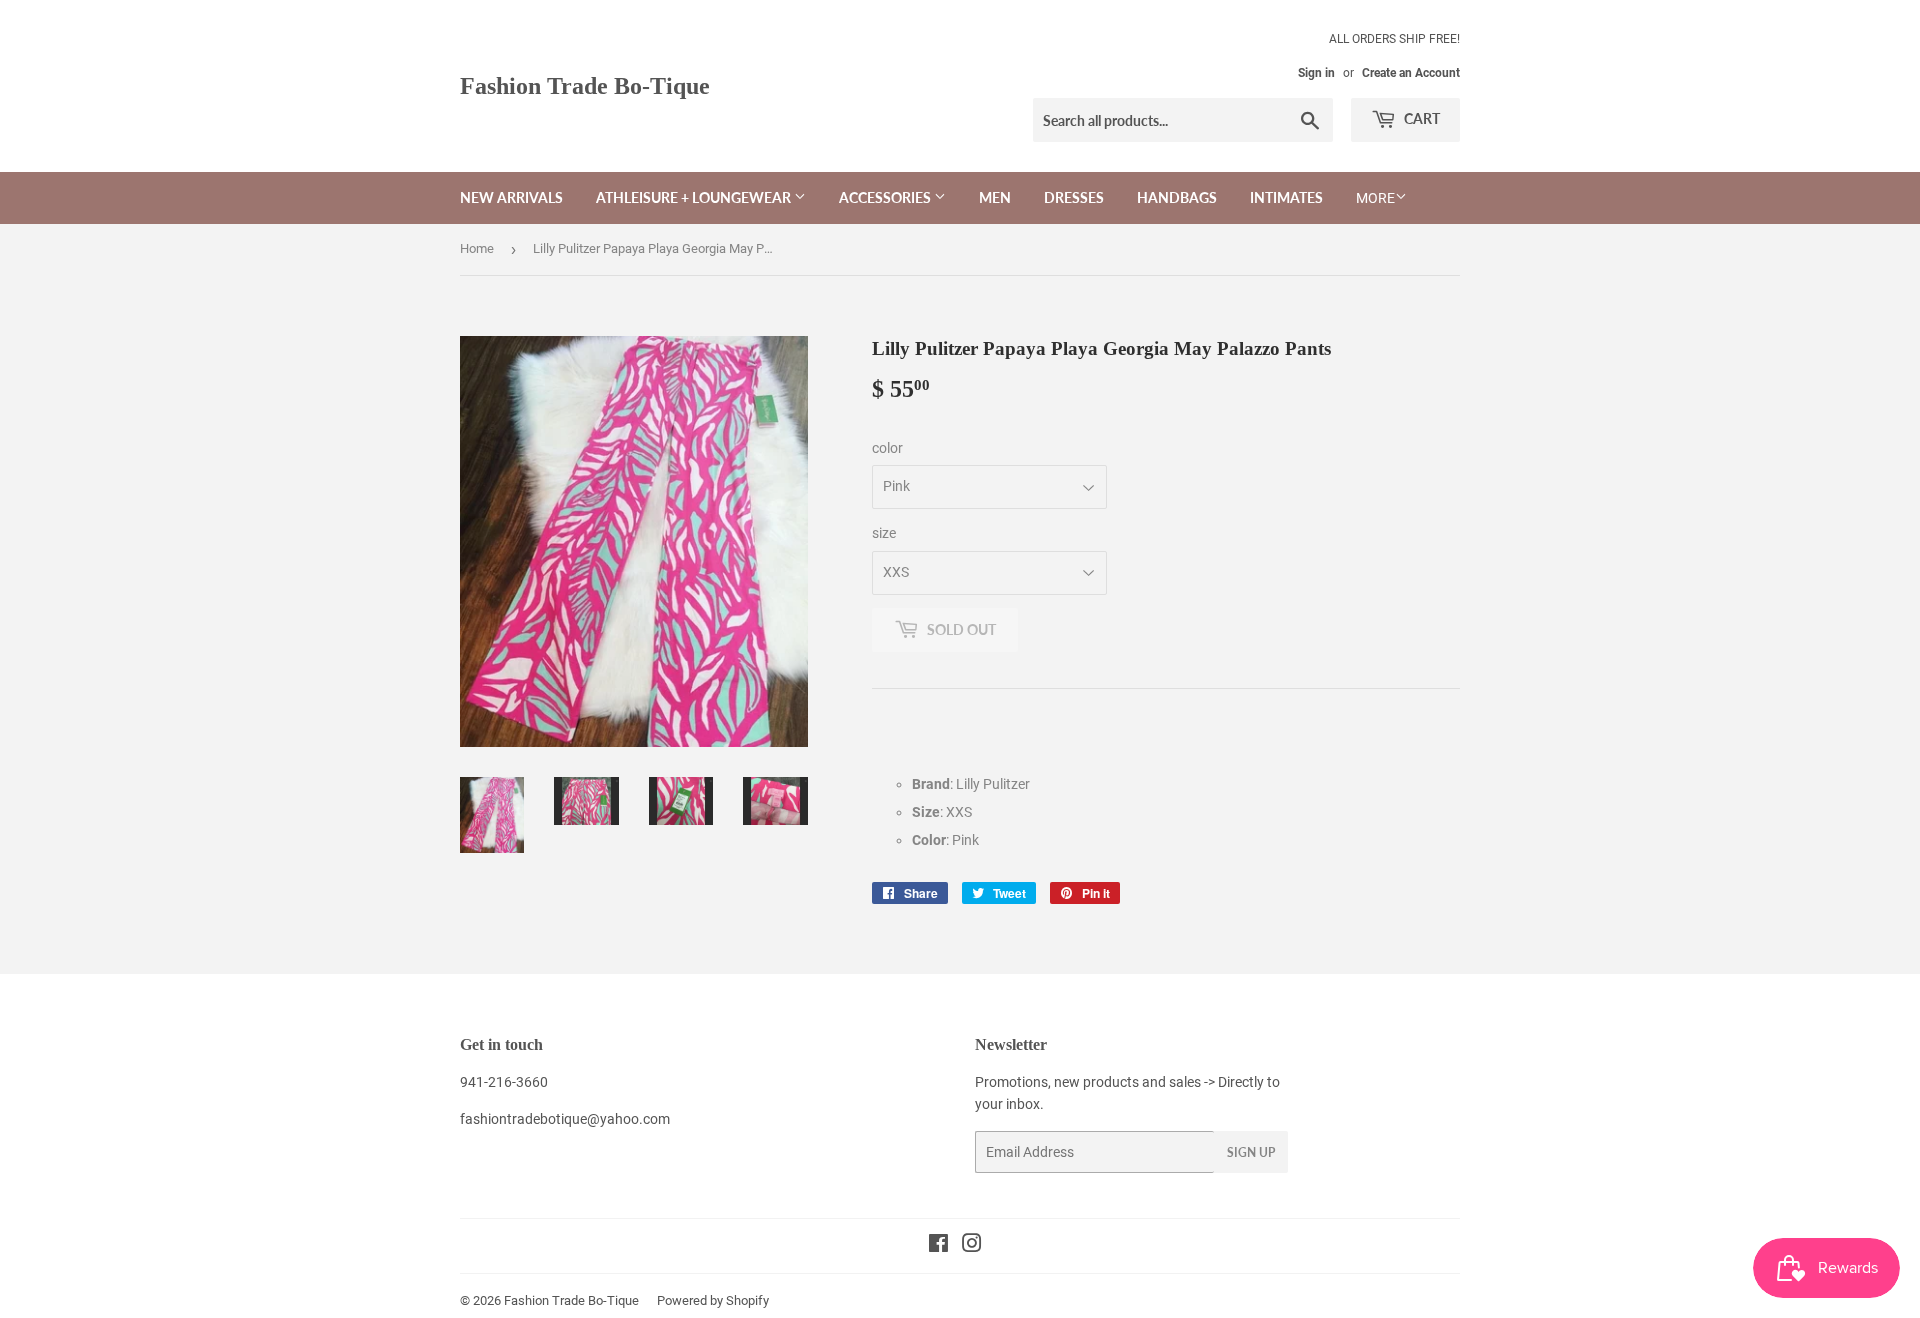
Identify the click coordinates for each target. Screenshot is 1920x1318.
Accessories (886, 197)
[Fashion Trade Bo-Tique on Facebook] (938, 1246)
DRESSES (1074, 197)
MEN (995, 197)
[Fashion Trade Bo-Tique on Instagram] (972, 1246)
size (884, 533)
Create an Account (1411, 73)
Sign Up (1251, 1152)
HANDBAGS (1177, 197)
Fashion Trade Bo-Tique (585, 85)
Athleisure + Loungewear (695, 197)
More (1375, 198)
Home (477, 248)
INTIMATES (1286, 197)
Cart (1420, 118)
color (887, 448)
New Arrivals (511, 197)
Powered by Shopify (713, 1300)
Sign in (1316, 73)
